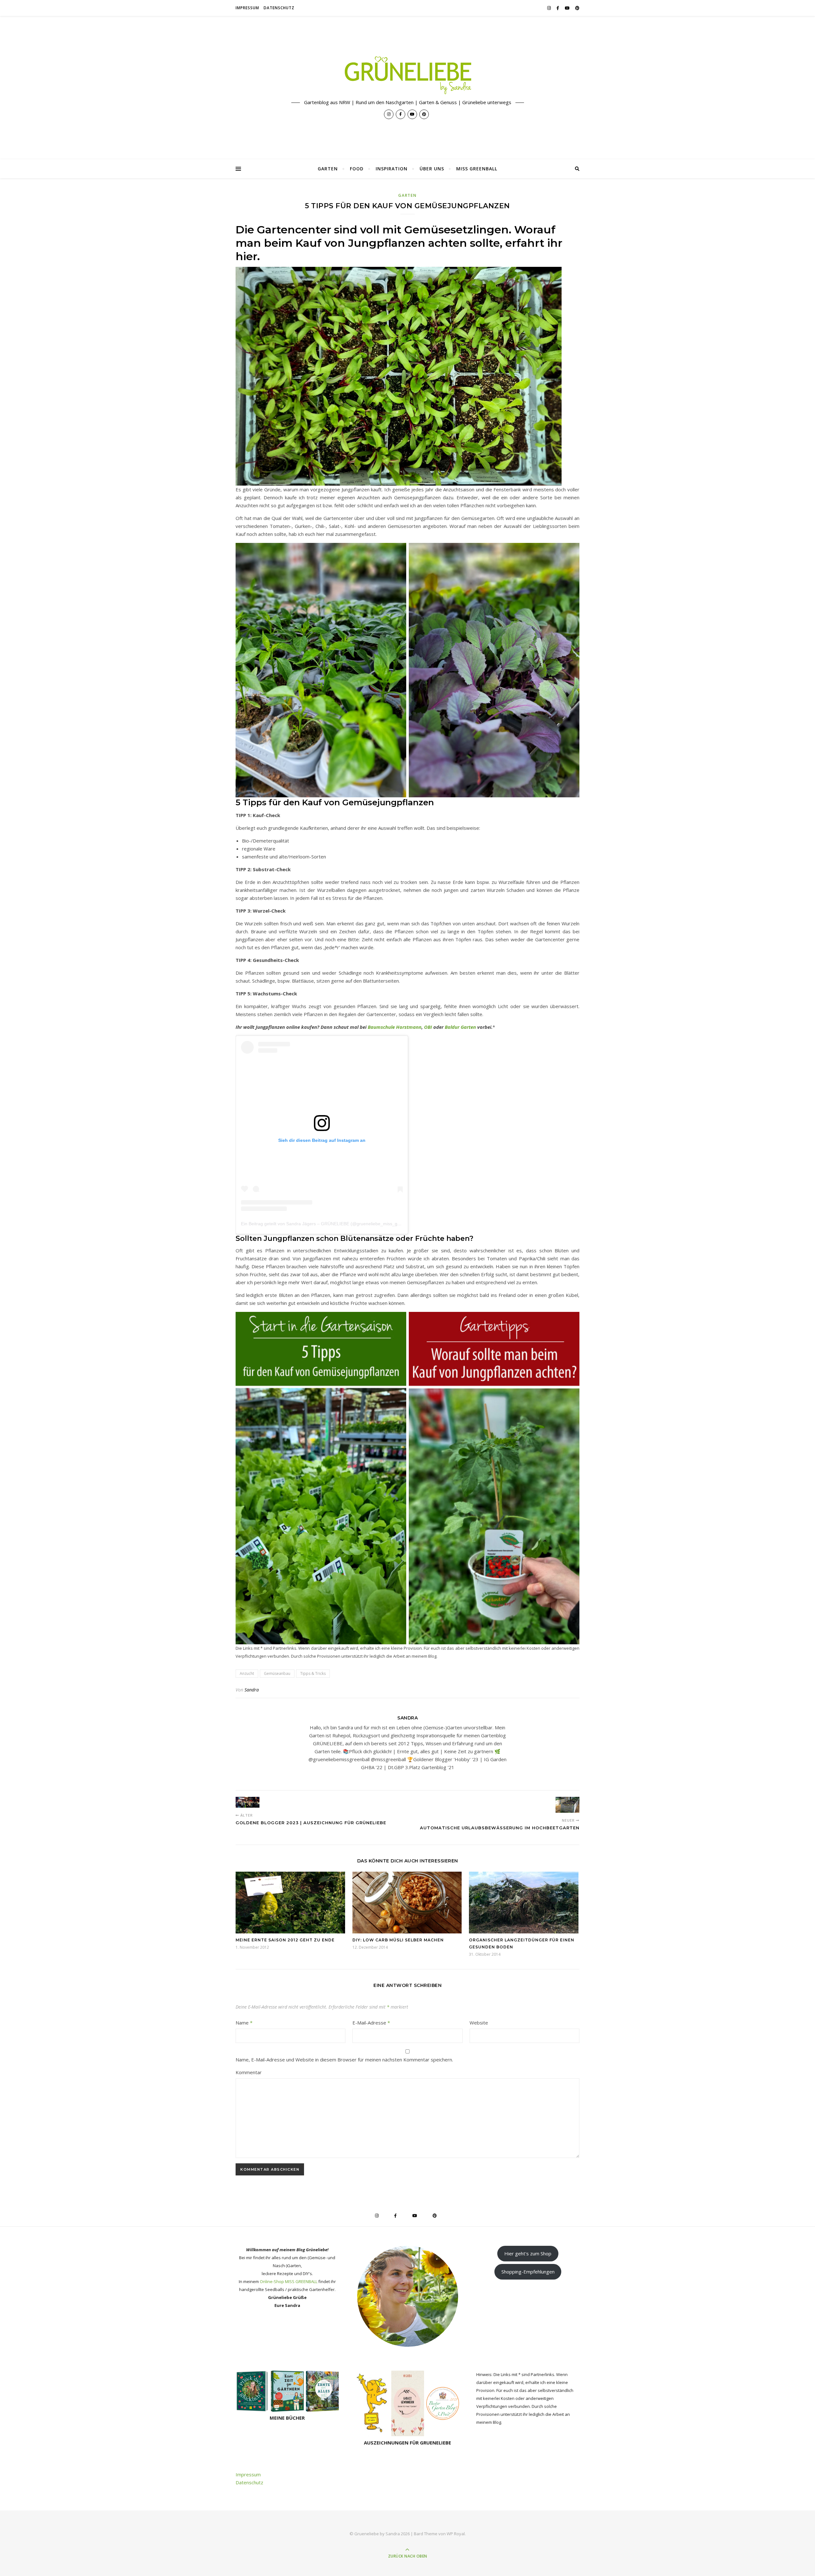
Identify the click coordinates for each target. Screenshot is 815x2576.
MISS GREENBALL (477, 169)
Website (479, 2023)
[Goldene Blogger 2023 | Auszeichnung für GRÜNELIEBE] (248, 1802)
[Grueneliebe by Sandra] (407, 75)
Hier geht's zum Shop (528, 2253)
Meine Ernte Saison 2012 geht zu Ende (285, 1940)
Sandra (252, 1690)
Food (357, 169)
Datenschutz (279, 8)
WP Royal (456, 2534)
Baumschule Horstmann (395, 1027)
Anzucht (247, 1673)
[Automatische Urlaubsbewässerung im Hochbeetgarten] (567, 1805)
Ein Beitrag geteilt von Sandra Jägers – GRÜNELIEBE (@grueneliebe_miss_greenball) (328, 1224)
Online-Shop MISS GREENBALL (289, 2281)
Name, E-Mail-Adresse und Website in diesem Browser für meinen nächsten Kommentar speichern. (344, 2060)
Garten (328, 169)
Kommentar (249, 2072)
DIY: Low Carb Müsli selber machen (398, 1940)
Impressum (247, 8)
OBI (428, 1027)
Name (244, 2023)
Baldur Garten (460, 1027)
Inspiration (392, 169)
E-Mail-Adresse (371, 2023)
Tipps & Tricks (313, 1673)
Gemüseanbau (277, 1673)
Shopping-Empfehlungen (528, 2272)
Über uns (432, 169)
